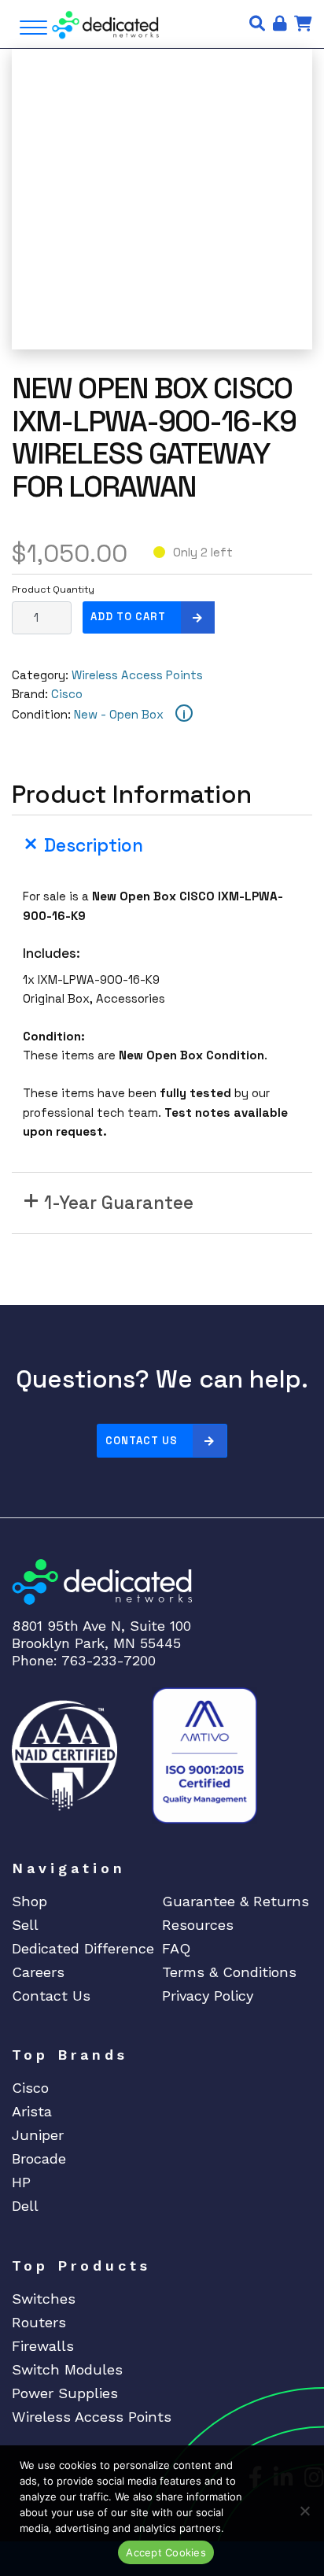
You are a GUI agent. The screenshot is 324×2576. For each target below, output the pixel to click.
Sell (25, 1925)
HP (21, 2182)
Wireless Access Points (137, 675)
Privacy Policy (208, 1996)
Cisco (67, 694)
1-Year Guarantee (119, 1203)
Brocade (39, 2158)
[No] (304, 2511)
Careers (38, 1972)
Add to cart (128, 617)
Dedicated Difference (83, 1948)
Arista (32, 2111)
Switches (44, 2299)
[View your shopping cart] (303, 24)
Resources (198, 1925)
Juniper (38, 2135)
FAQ (176, 1948)
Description (94, 846)
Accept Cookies (166, 2552)
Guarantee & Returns (236, 1901)
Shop (29, 1901)
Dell (25, 2206)
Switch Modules (67, 2369)
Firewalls (43, 2346)
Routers (39, 2322)
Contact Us (142, 1441)
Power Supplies (65, 2393)
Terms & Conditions (229, 1972)
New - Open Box (119, 714)
